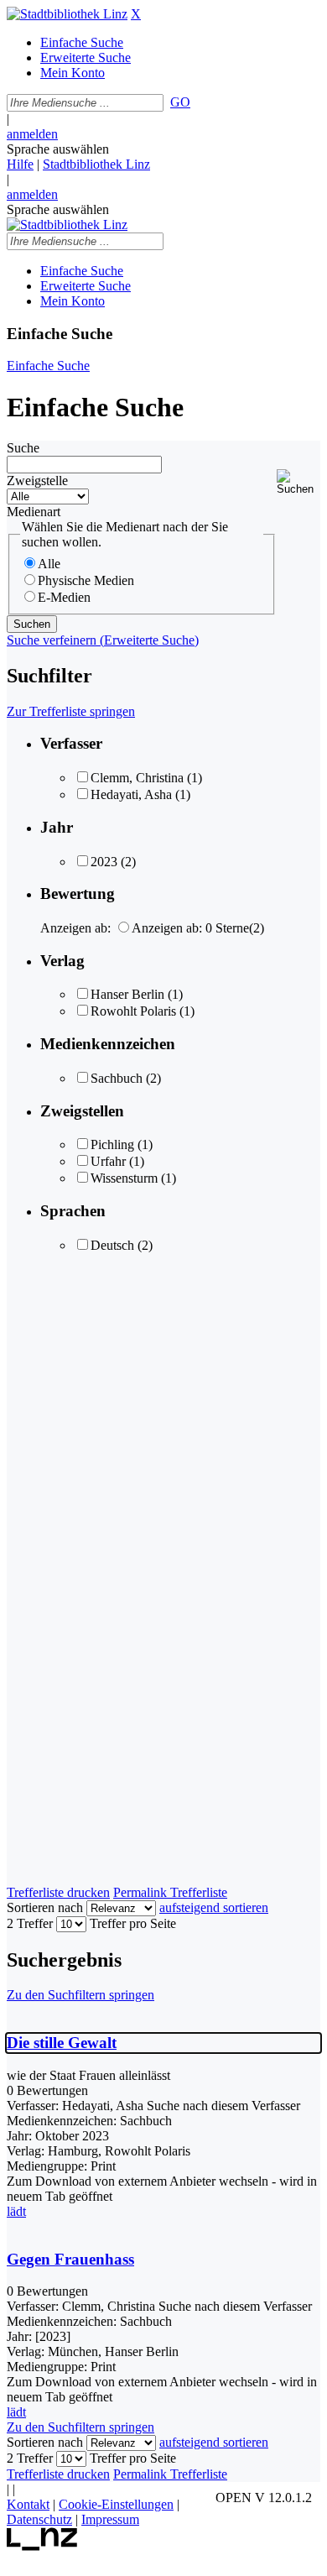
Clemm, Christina (137, 778)
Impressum (110, 2519)
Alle (49, 564)
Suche (23, 448)
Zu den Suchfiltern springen (80, 1995)
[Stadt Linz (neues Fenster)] (42, 2546)
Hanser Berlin (127, 994)
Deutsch (112, 1245)
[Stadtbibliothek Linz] (67, 14)
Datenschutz (39, 2519)
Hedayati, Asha (131, 794)
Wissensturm (124, 1178)
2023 (104, 862)
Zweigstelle (37, 481)
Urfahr (108, 1161)
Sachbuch (117, 1078)
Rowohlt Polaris (133, 1011)
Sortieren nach (45, 1907)
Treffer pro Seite (133, 1923)
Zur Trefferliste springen (71, 711)
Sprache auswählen (58, 149)
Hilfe (20, 164)
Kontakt (28, 2504)
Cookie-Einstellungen (116, 2504)
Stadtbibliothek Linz (96, 164)
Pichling (112, 1144)
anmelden (32, 134)
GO (180, 102)
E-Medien (64, 597)
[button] (298, 482)
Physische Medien (86, 580)
